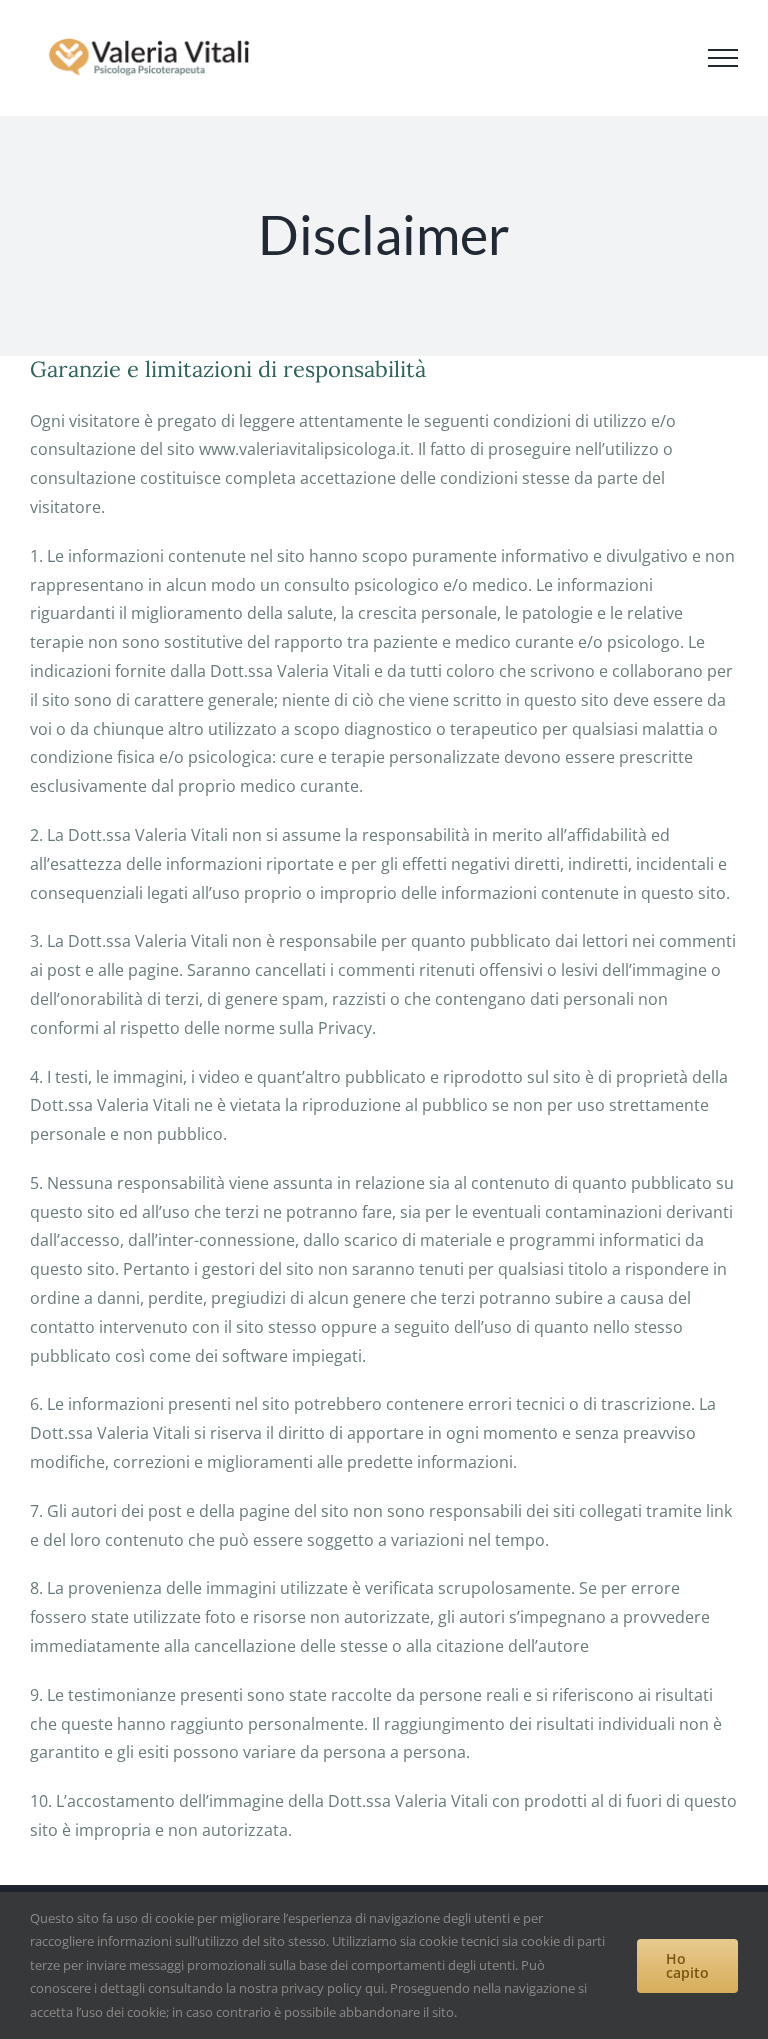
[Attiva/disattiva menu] (723, 58)
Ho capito (687, 1965)
